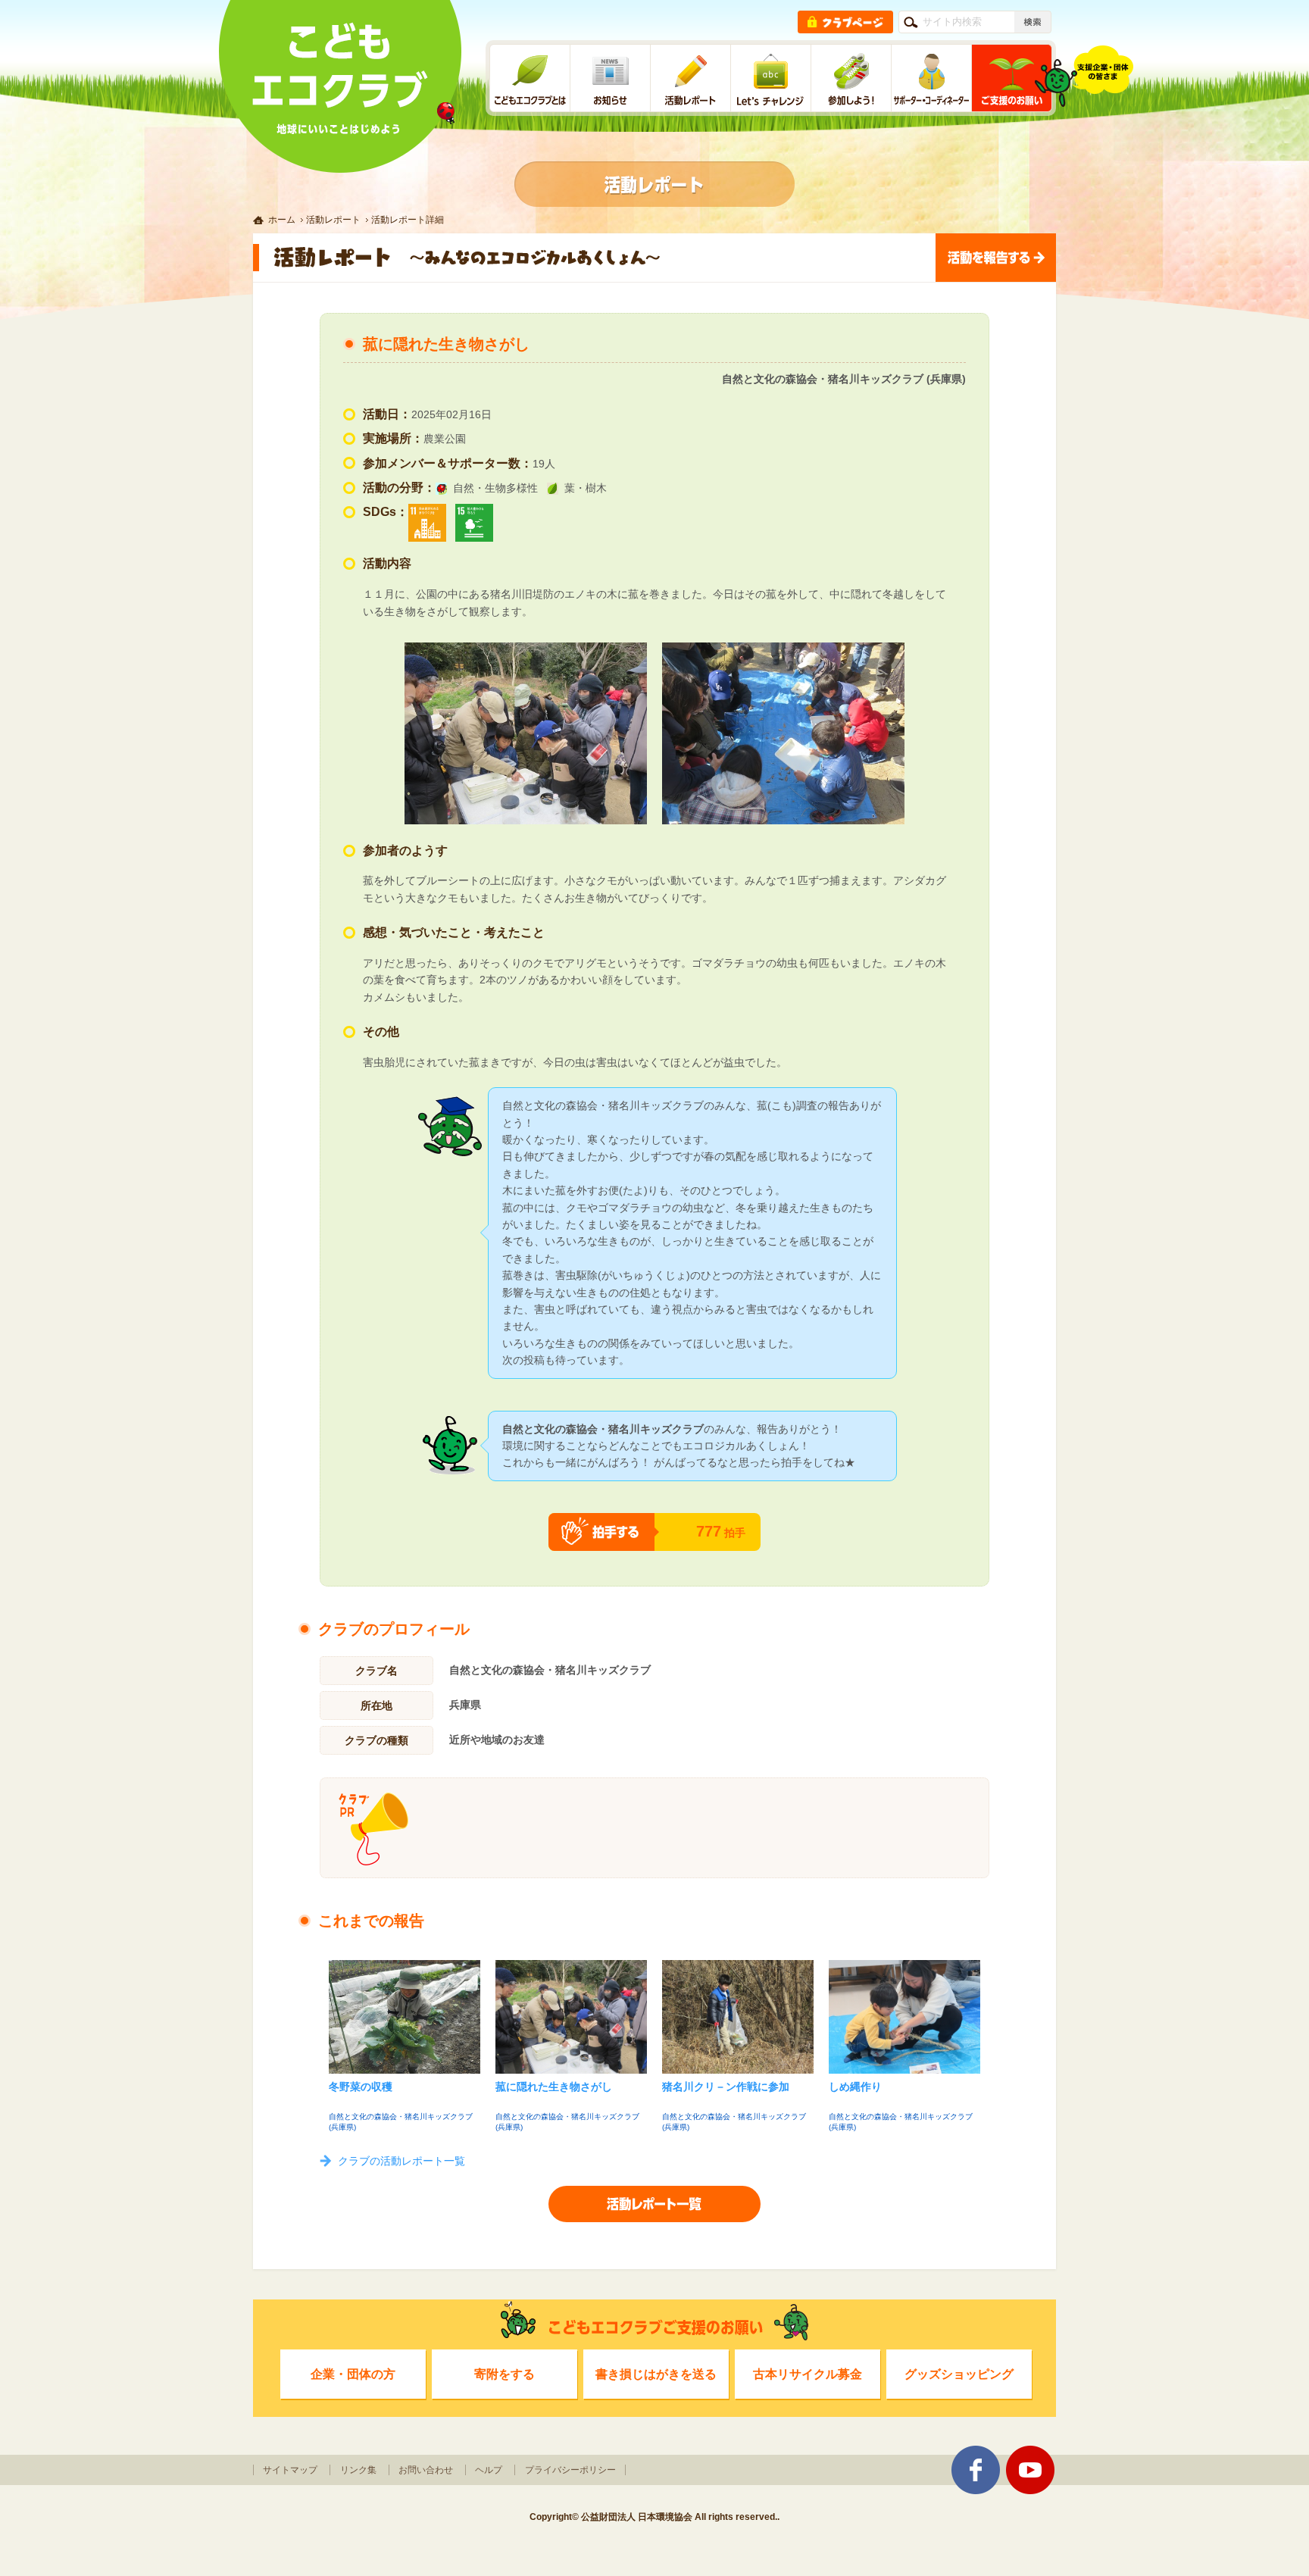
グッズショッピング (959, 2374)
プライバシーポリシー (570, 2470)
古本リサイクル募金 (808, 2374)
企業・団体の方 (353, 2374)
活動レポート (333, 220)
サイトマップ (290, 2470)
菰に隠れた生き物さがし (554, 2087)
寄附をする (505, 2374)
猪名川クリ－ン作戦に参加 (726, 2087)
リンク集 (358, 2470)
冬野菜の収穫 (361, 2087)
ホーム (282, 220)
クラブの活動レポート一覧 (401, 2161)
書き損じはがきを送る (656, 2374)
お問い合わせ (426, 2470)
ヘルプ (489, 2470)
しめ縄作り (855, 2087)
